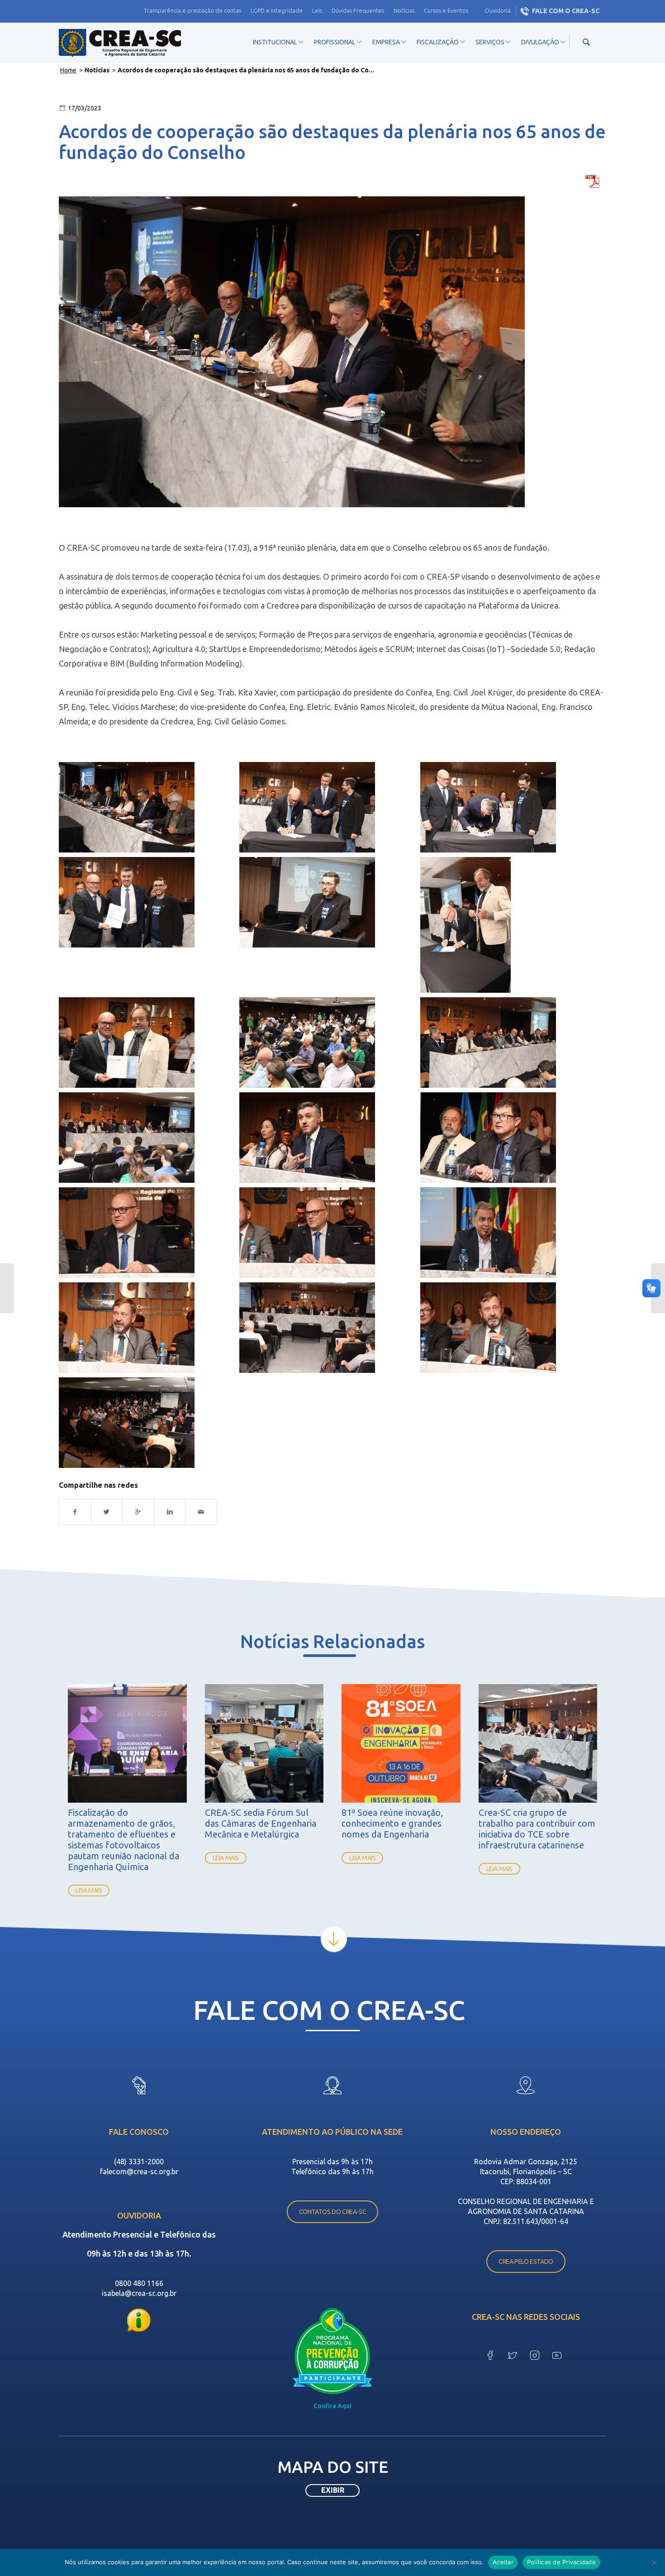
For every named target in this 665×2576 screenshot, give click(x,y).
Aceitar (503, 2562)
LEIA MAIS (89, 1890)
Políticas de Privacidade (561, 2562)
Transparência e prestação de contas (192, 10)
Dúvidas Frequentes (358, 10)
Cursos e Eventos (446, 10)
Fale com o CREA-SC (566, 11)
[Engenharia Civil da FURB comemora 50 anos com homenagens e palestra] (7, 1288)
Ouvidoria (498, 10)
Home (68, 70)
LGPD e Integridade (277, 10)
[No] (654, 2562)
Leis (317, 10)
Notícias (404, 10)
